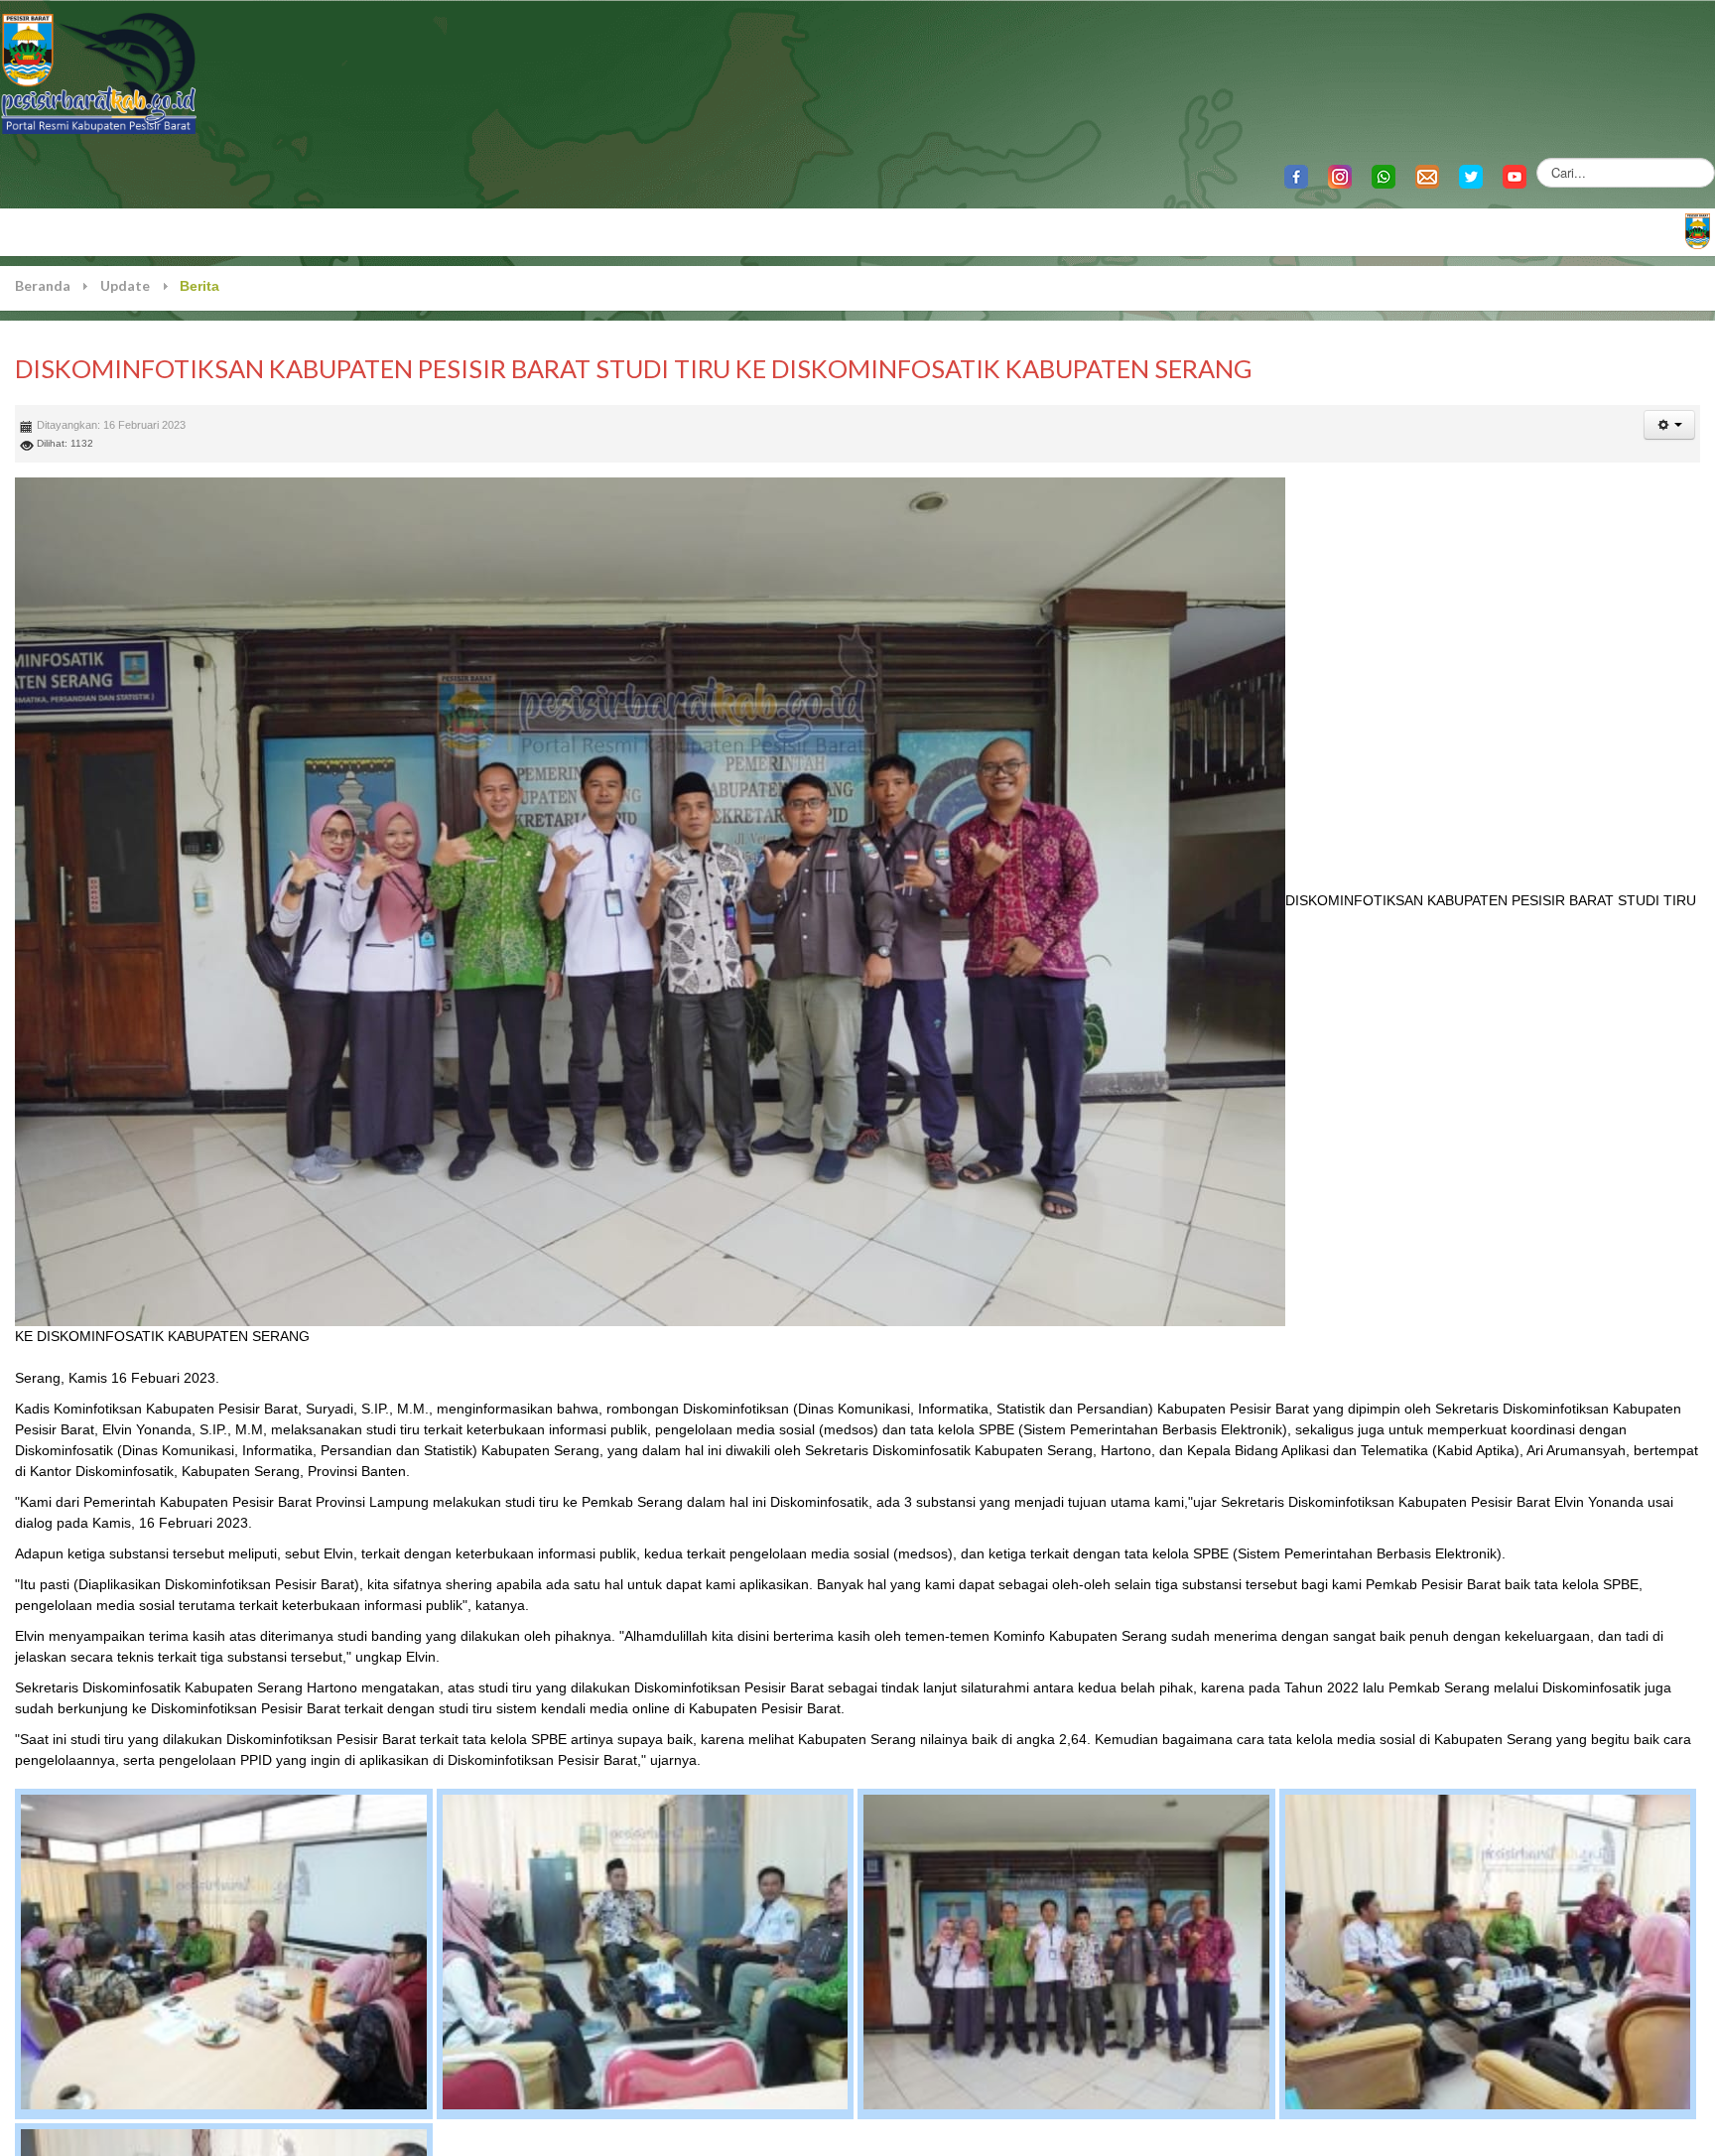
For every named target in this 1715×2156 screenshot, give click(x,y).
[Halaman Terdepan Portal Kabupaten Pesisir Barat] (1698, 230)
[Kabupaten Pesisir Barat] (99, 72)
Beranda (43, 285)
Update (125, 285)
